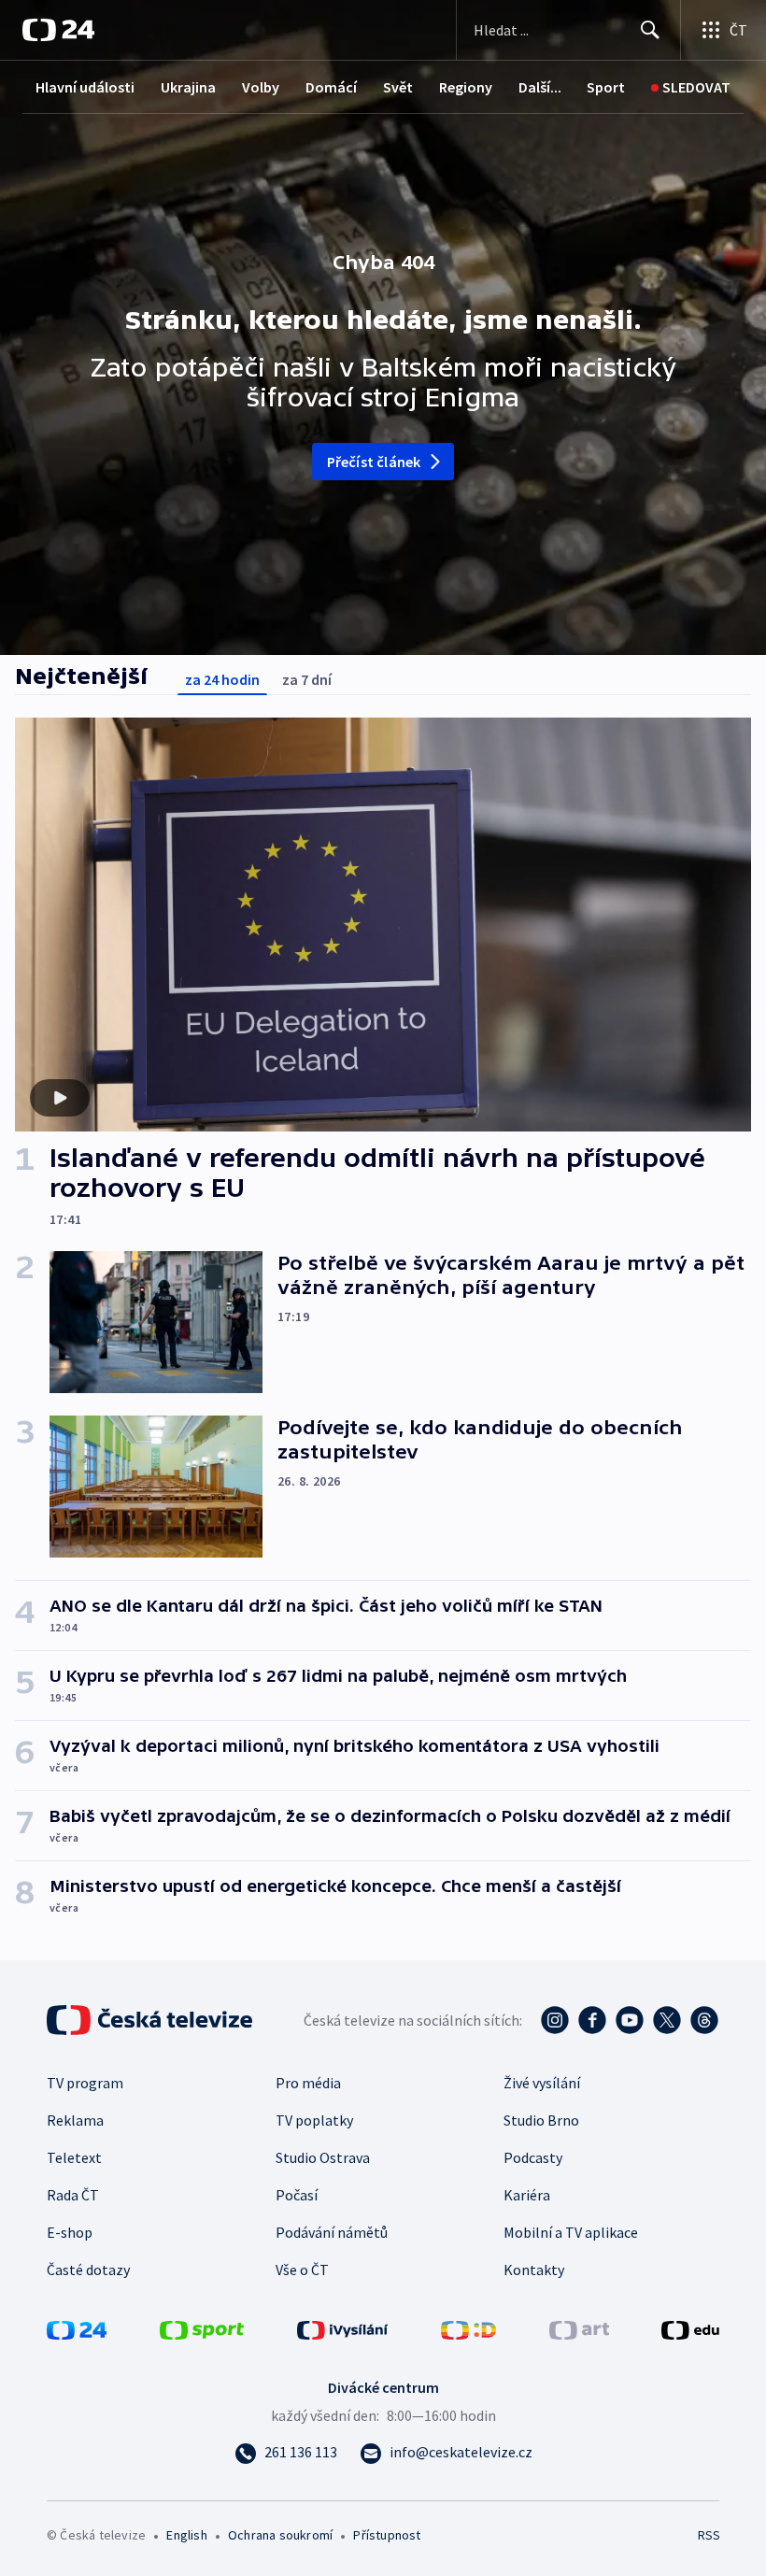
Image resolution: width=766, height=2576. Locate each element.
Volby (261, 87)
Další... (540, 87)
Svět (398, 87)
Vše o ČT (302, 2270)
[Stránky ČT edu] (690, 2328)
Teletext (74, 2157)
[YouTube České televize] (630, 2020)
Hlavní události (85, 87)
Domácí (331, 87)
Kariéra (527, 2195)
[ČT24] (58, 30)
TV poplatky (314, 2120)
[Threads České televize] (704, 2020)
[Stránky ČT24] (77, 2328)
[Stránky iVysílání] (343, 2328)
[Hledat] (650, 30)
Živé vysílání (542, 2083)
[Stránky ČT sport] (202, 2328)
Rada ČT (73, 2195)
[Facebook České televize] (592, 2020)
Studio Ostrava (323, 2157)
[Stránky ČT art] (579, 2328)
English (186, 2535)
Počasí (297, 2195)
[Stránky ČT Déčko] (468, 2328)
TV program (85, 2083)
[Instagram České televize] (555, 2020)
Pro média (308, 2083)
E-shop (70, 2232)
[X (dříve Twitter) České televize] (667, 2020)
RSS (709, 2535)
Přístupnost (387, 2535)
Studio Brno (541, 2120)
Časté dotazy (88, 2270)
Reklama (75, 2120)
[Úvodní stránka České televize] (151, 2020)
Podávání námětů (332, 2232)
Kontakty (534, 2270)
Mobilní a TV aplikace (571, 2232)
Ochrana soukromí (280, 2535)
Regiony (466, 87)
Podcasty (533, 2157)
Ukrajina (188, 87)
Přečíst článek (374, 462)
